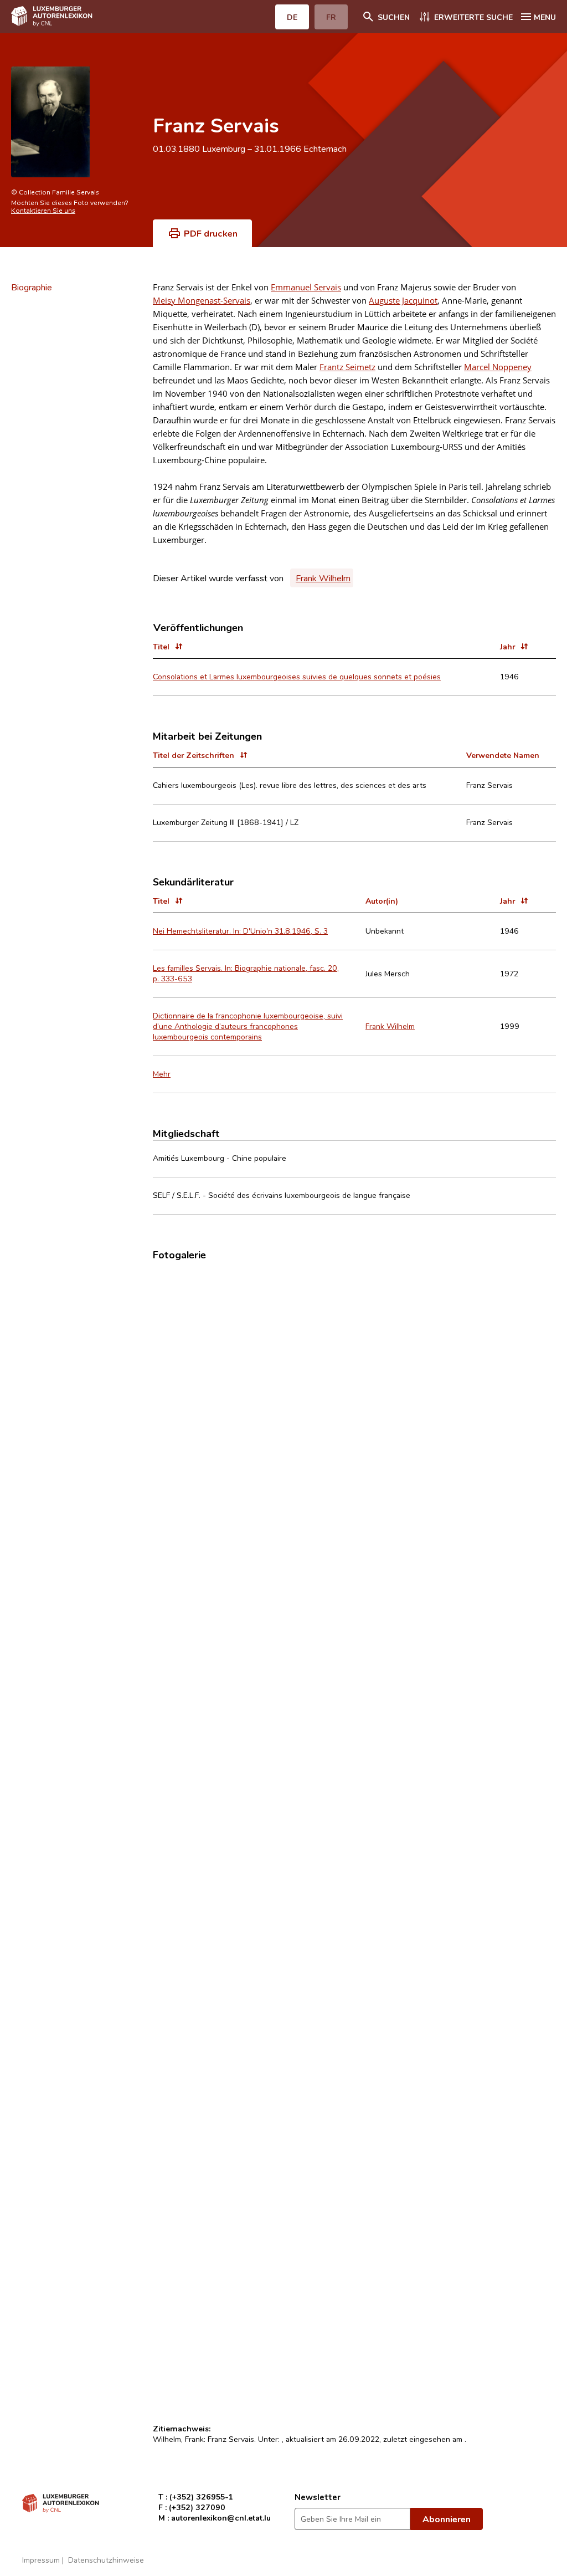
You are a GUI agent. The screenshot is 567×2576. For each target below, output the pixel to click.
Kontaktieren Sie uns (43, 210)
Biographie (32, 287)
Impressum (41, 2560)
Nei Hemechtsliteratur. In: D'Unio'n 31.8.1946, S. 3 (240, 931)
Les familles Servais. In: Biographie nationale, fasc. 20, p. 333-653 (246, 973)
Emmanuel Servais (306, 287)
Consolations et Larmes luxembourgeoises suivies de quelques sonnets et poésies (297, 676)
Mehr (162, 1074)
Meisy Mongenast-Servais (202, 300)
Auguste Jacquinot (403, 300)
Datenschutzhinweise (106, 2560)
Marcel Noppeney (498, 367)
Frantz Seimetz (347, 367)
